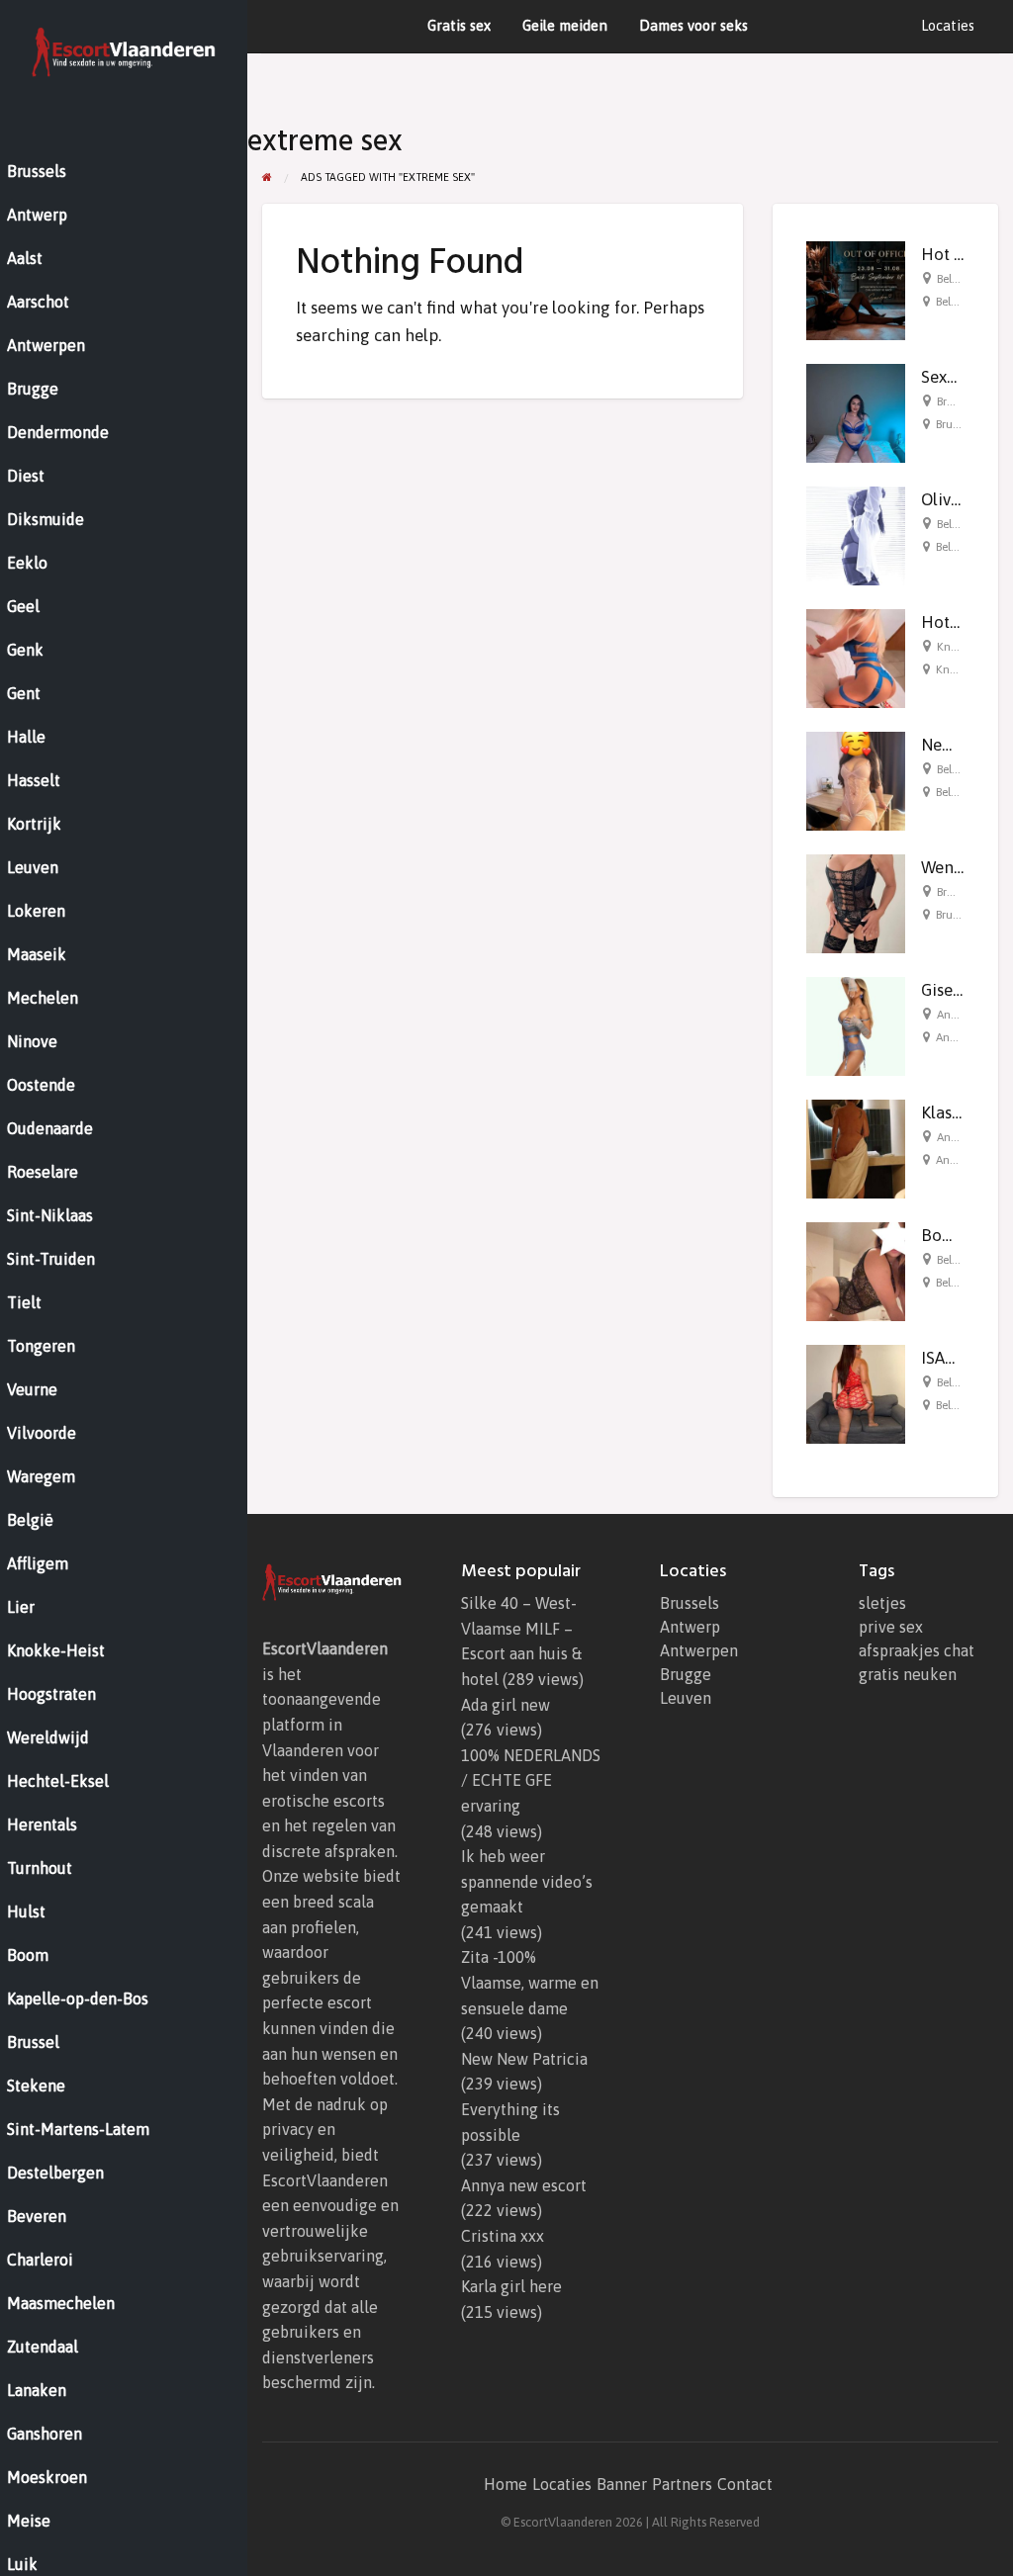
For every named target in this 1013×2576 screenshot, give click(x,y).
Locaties (948, 25)
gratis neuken (908, 1674)
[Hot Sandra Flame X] (856, 289)
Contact (745, 2484)
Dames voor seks (693, 25)
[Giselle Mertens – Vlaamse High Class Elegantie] (856, 1024)
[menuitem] (948, 26)
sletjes (882, 1603)
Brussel (955, 401)
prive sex (891, 1627)
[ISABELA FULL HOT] (856, 1392)
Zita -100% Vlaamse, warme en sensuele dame (530, 1982)
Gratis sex (459, 25)
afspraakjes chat (917, 1650)
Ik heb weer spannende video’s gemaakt (527, 1881)
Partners (682, 2484)
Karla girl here (511, 2286)
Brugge (955, 892)
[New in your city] (856, 779)
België (952, 279)
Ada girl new (506, 1705)
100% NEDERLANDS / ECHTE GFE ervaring (531, 1780)
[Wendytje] (856, 902)
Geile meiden (565, 25)
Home (506, 2484)
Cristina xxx (503, 2236)
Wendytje (956, 867)
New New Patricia (524, 2059)
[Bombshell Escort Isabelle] (856, 1270)
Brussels (690, 1603)
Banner (622, 2484)
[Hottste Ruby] (856, 657)
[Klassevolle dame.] (856, 1147)
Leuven (686, 1698)
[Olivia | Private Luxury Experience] (856, 534)
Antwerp (690, 1627)
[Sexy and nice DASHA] (856, 411)
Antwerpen (699, 1650)
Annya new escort (524, 2185)
